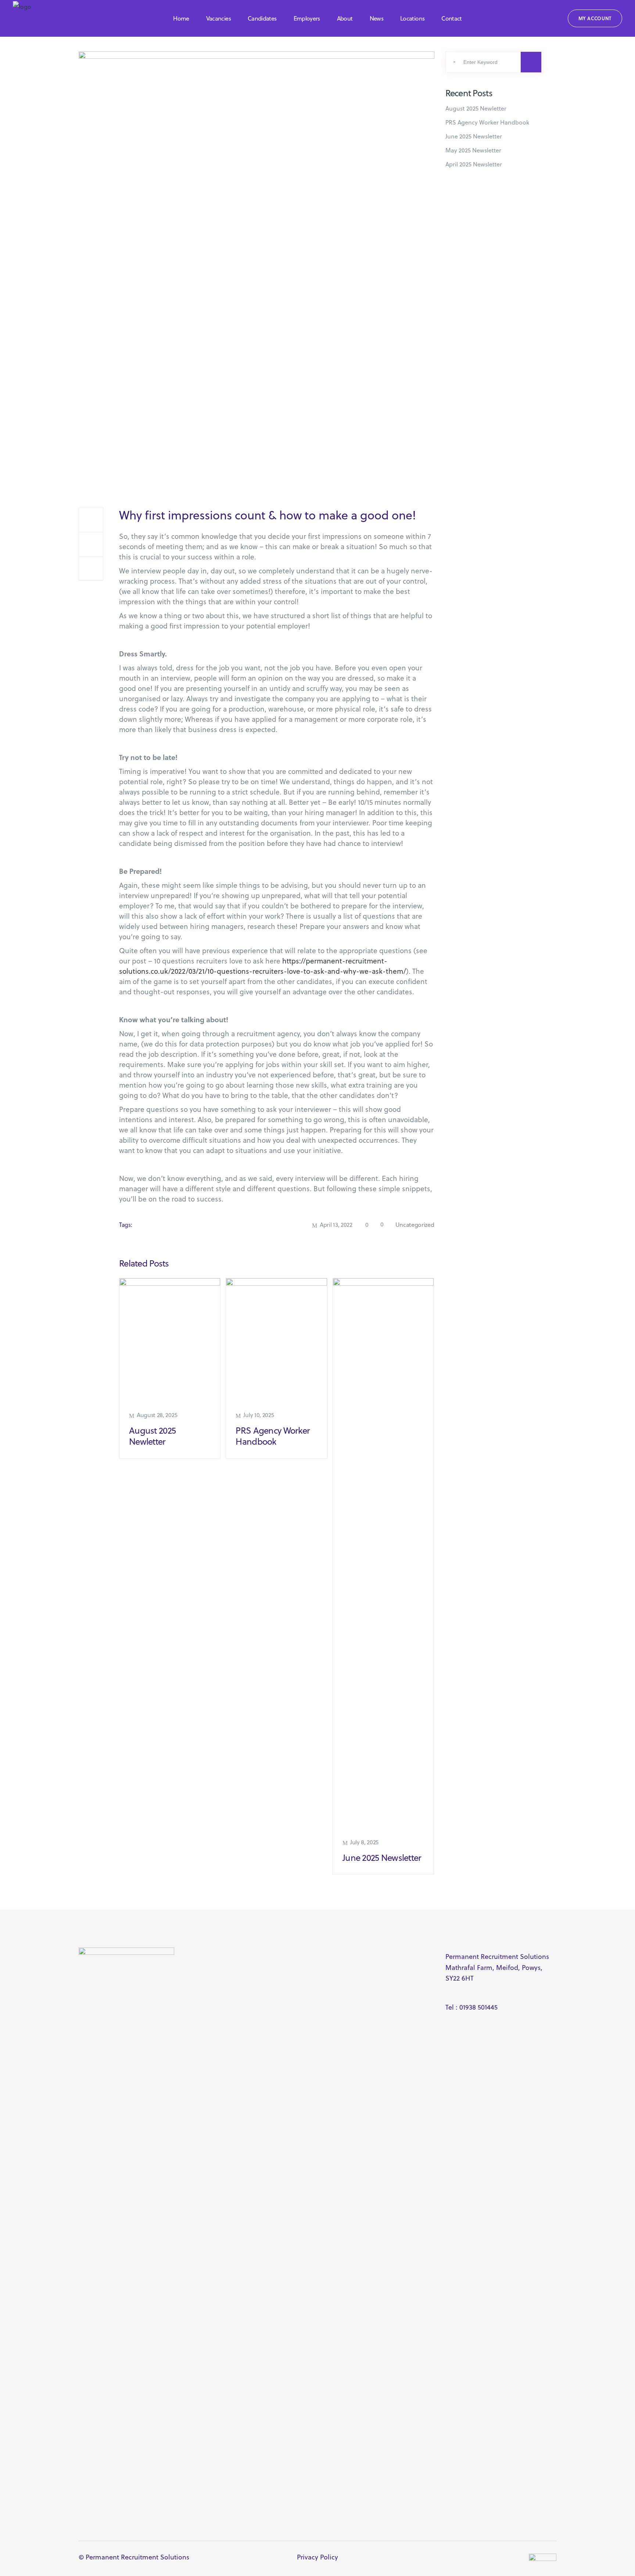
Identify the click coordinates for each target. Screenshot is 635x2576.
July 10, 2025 (259, 1415)
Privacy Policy (317, 2557)
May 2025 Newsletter (473, 150)
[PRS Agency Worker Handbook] (276, 1340)
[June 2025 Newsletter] (383, 1554)
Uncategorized (415, 1225)
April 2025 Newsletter (474, 164)
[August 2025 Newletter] (170, 1340)
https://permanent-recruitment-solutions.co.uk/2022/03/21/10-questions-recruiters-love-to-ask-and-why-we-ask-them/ (263, 966)
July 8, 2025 (364, 1842)
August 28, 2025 (157, 1415)
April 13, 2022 (336, 1225)
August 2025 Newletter (152, 1436)
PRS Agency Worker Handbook (273, 1436)
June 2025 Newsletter (382, 1858)
